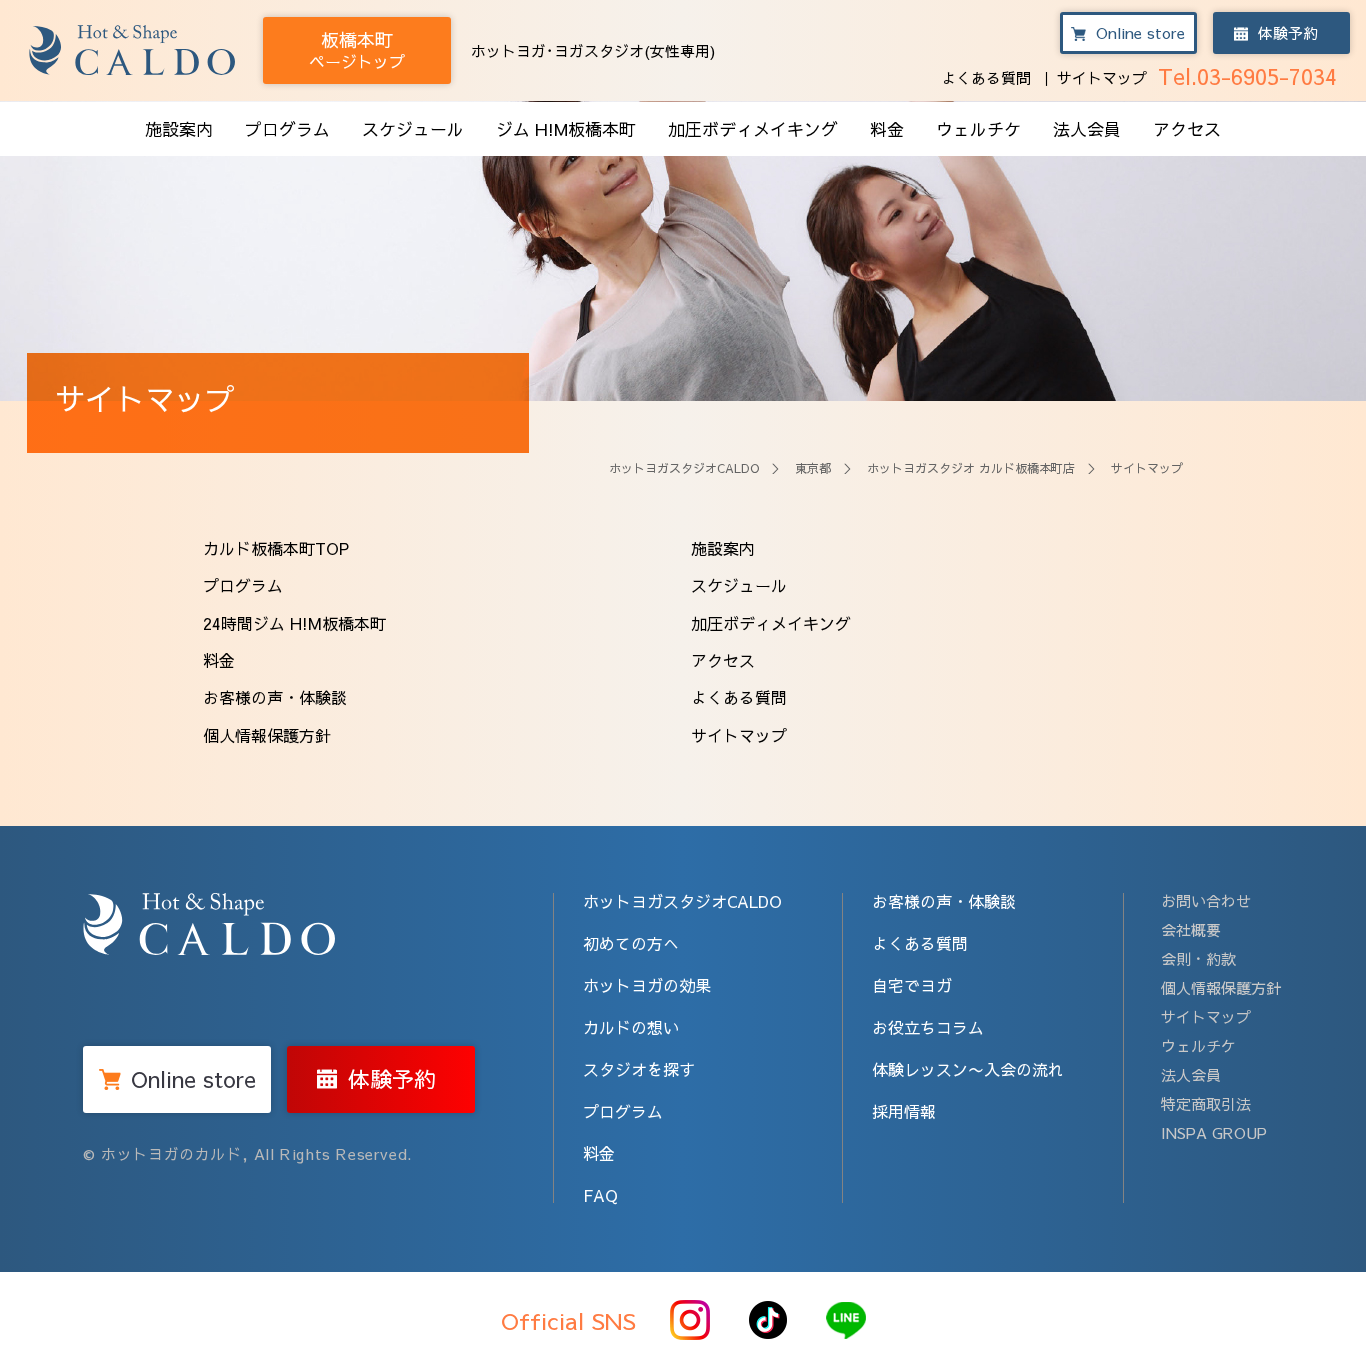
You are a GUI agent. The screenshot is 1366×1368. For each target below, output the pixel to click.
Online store (1140, 32)
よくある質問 (986, 77)
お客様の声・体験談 (275, 697)
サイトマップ (1102, 77)
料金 (887, 129)
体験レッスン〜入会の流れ (968, 1069)
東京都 (813, 468)
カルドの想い (631, 1027)
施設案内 (179, 129)
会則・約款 (1198, 958)
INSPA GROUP (1214, 1132)
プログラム (287, 129)
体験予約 (1288, 32)
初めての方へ (631, 943)
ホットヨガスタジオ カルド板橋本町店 (971, 468)
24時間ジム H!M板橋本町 (294, 623)
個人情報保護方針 (267, 735)
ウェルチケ (978, 129)
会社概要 (1191, 929)
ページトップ (357, 49)
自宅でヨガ (912, 985)
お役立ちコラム (928, 1027)
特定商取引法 (1206, 1103)
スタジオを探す (639, 1069)
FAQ (600, 1195)
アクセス (1187, 129)
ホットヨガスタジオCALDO (684, 468)
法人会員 (1087, 129)
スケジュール (413, 129)
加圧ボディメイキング (753, 129)
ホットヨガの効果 (647, 985)
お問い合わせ (1206, 900)
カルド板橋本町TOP (276, 548)
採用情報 (904, 1111)
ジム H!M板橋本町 (566, 129)
